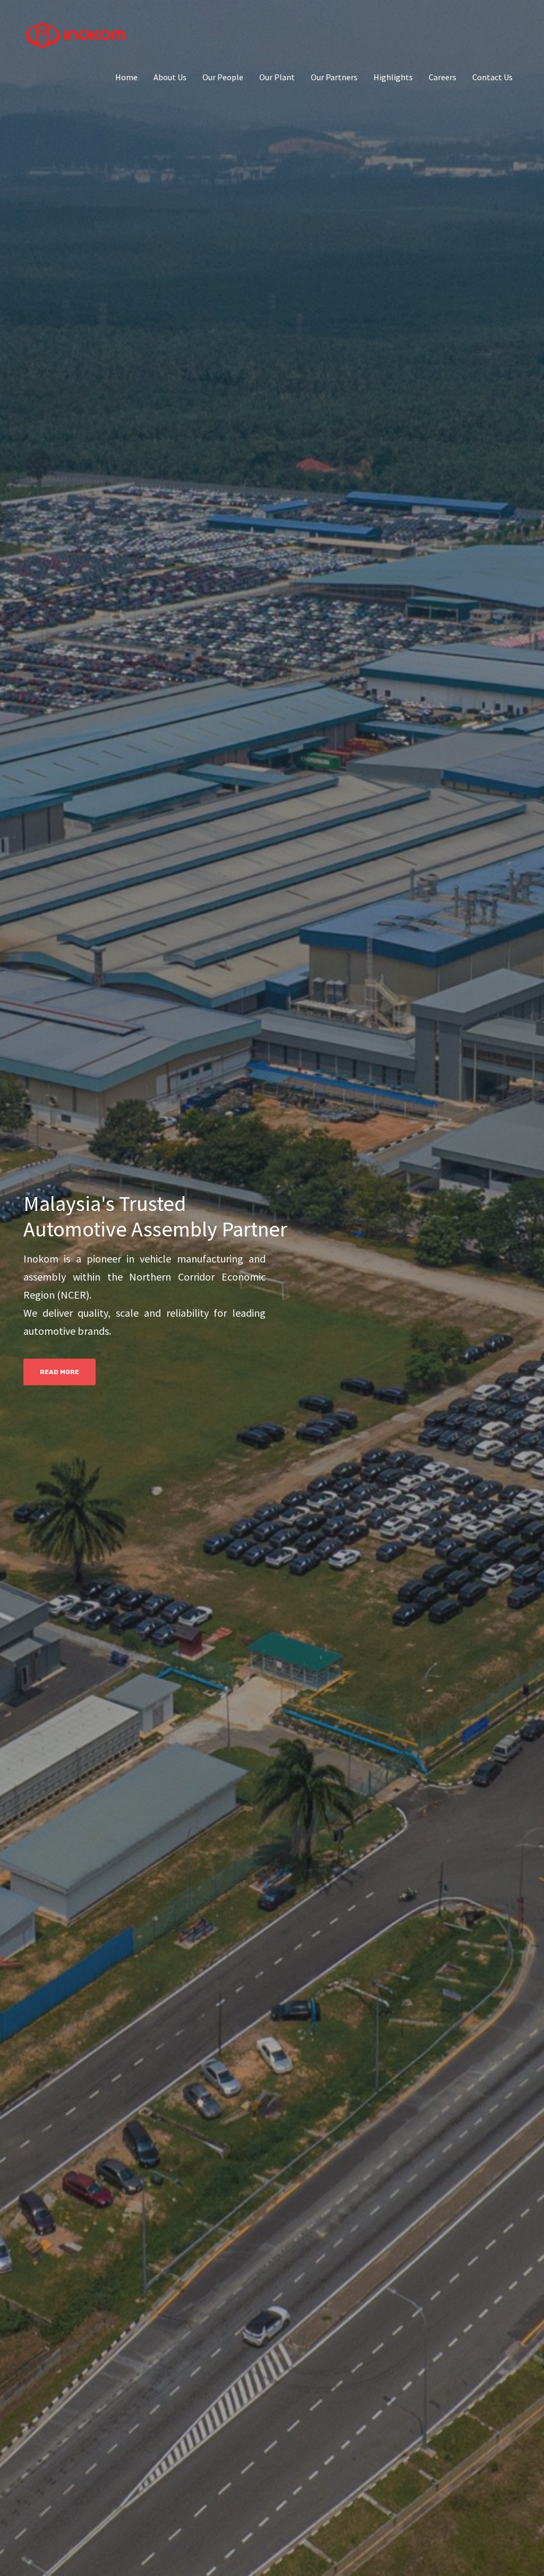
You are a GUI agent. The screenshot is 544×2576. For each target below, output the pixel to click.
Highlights (393, 77)
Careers (443, 77)
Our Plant (277, 77)
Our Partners (334, 77)
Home (126, 77)
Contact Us (492, 77)
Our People (223, 77)
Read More (59, 1372)
